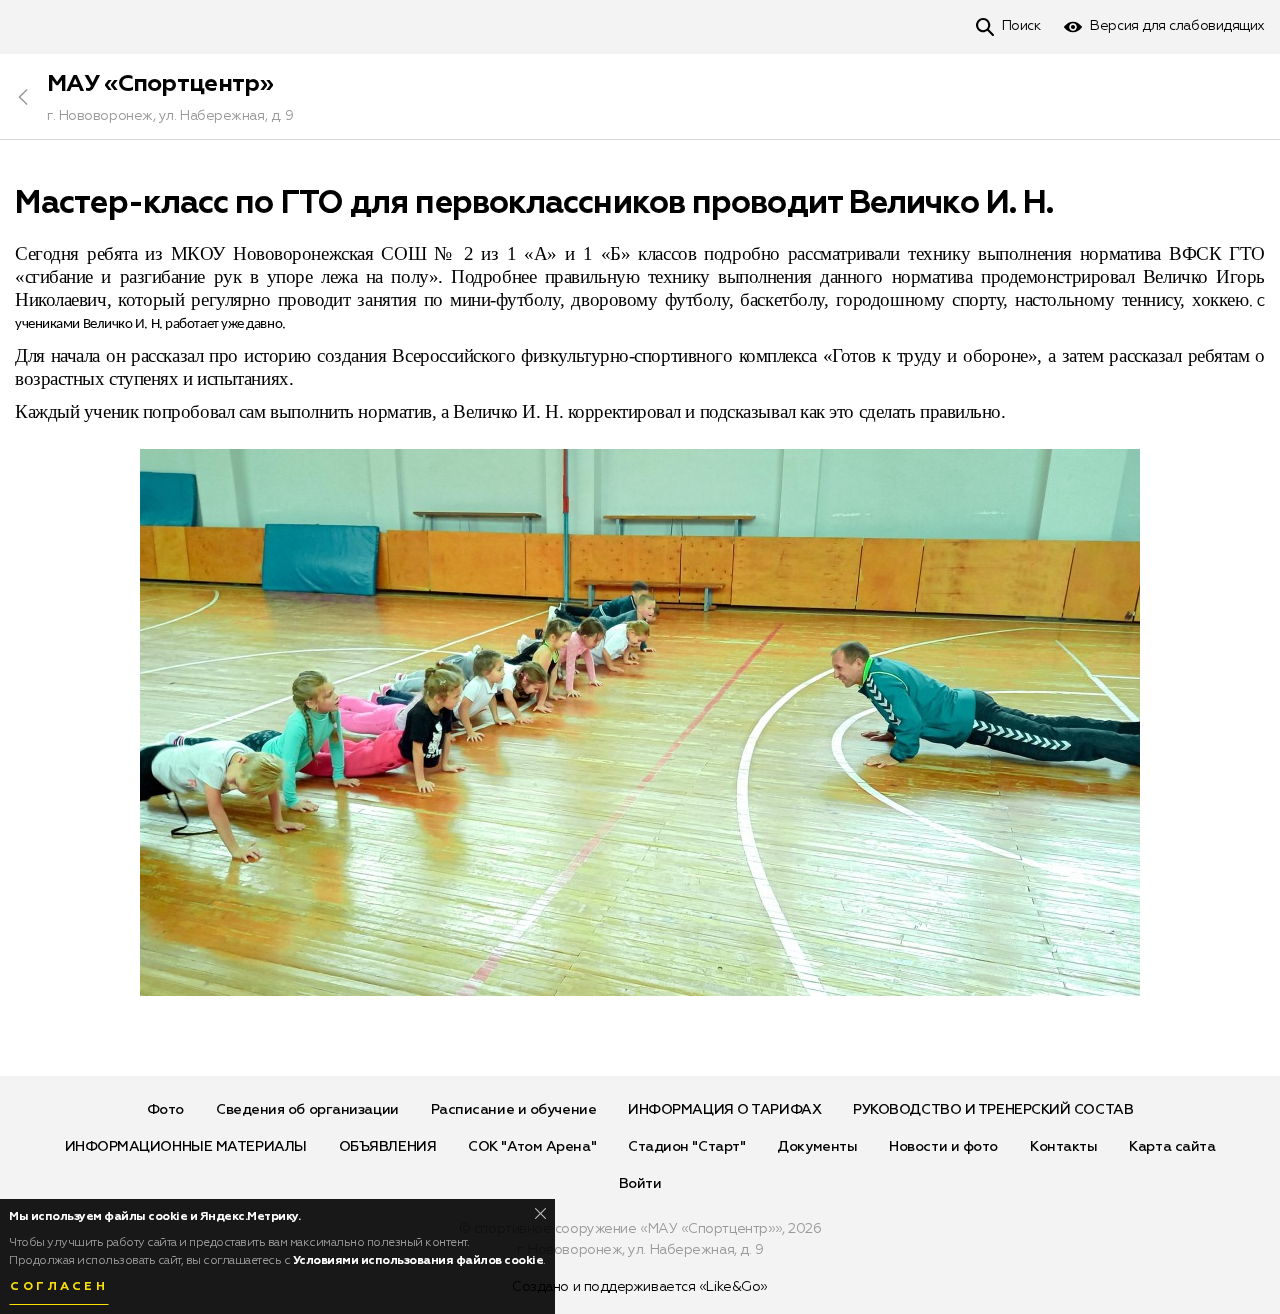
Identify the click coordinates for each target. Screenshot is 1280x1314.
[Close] (540, 1213)
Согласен (59, 1287)
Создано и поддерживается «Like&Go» (640, 1287)
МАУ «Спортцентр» (160, 84)
